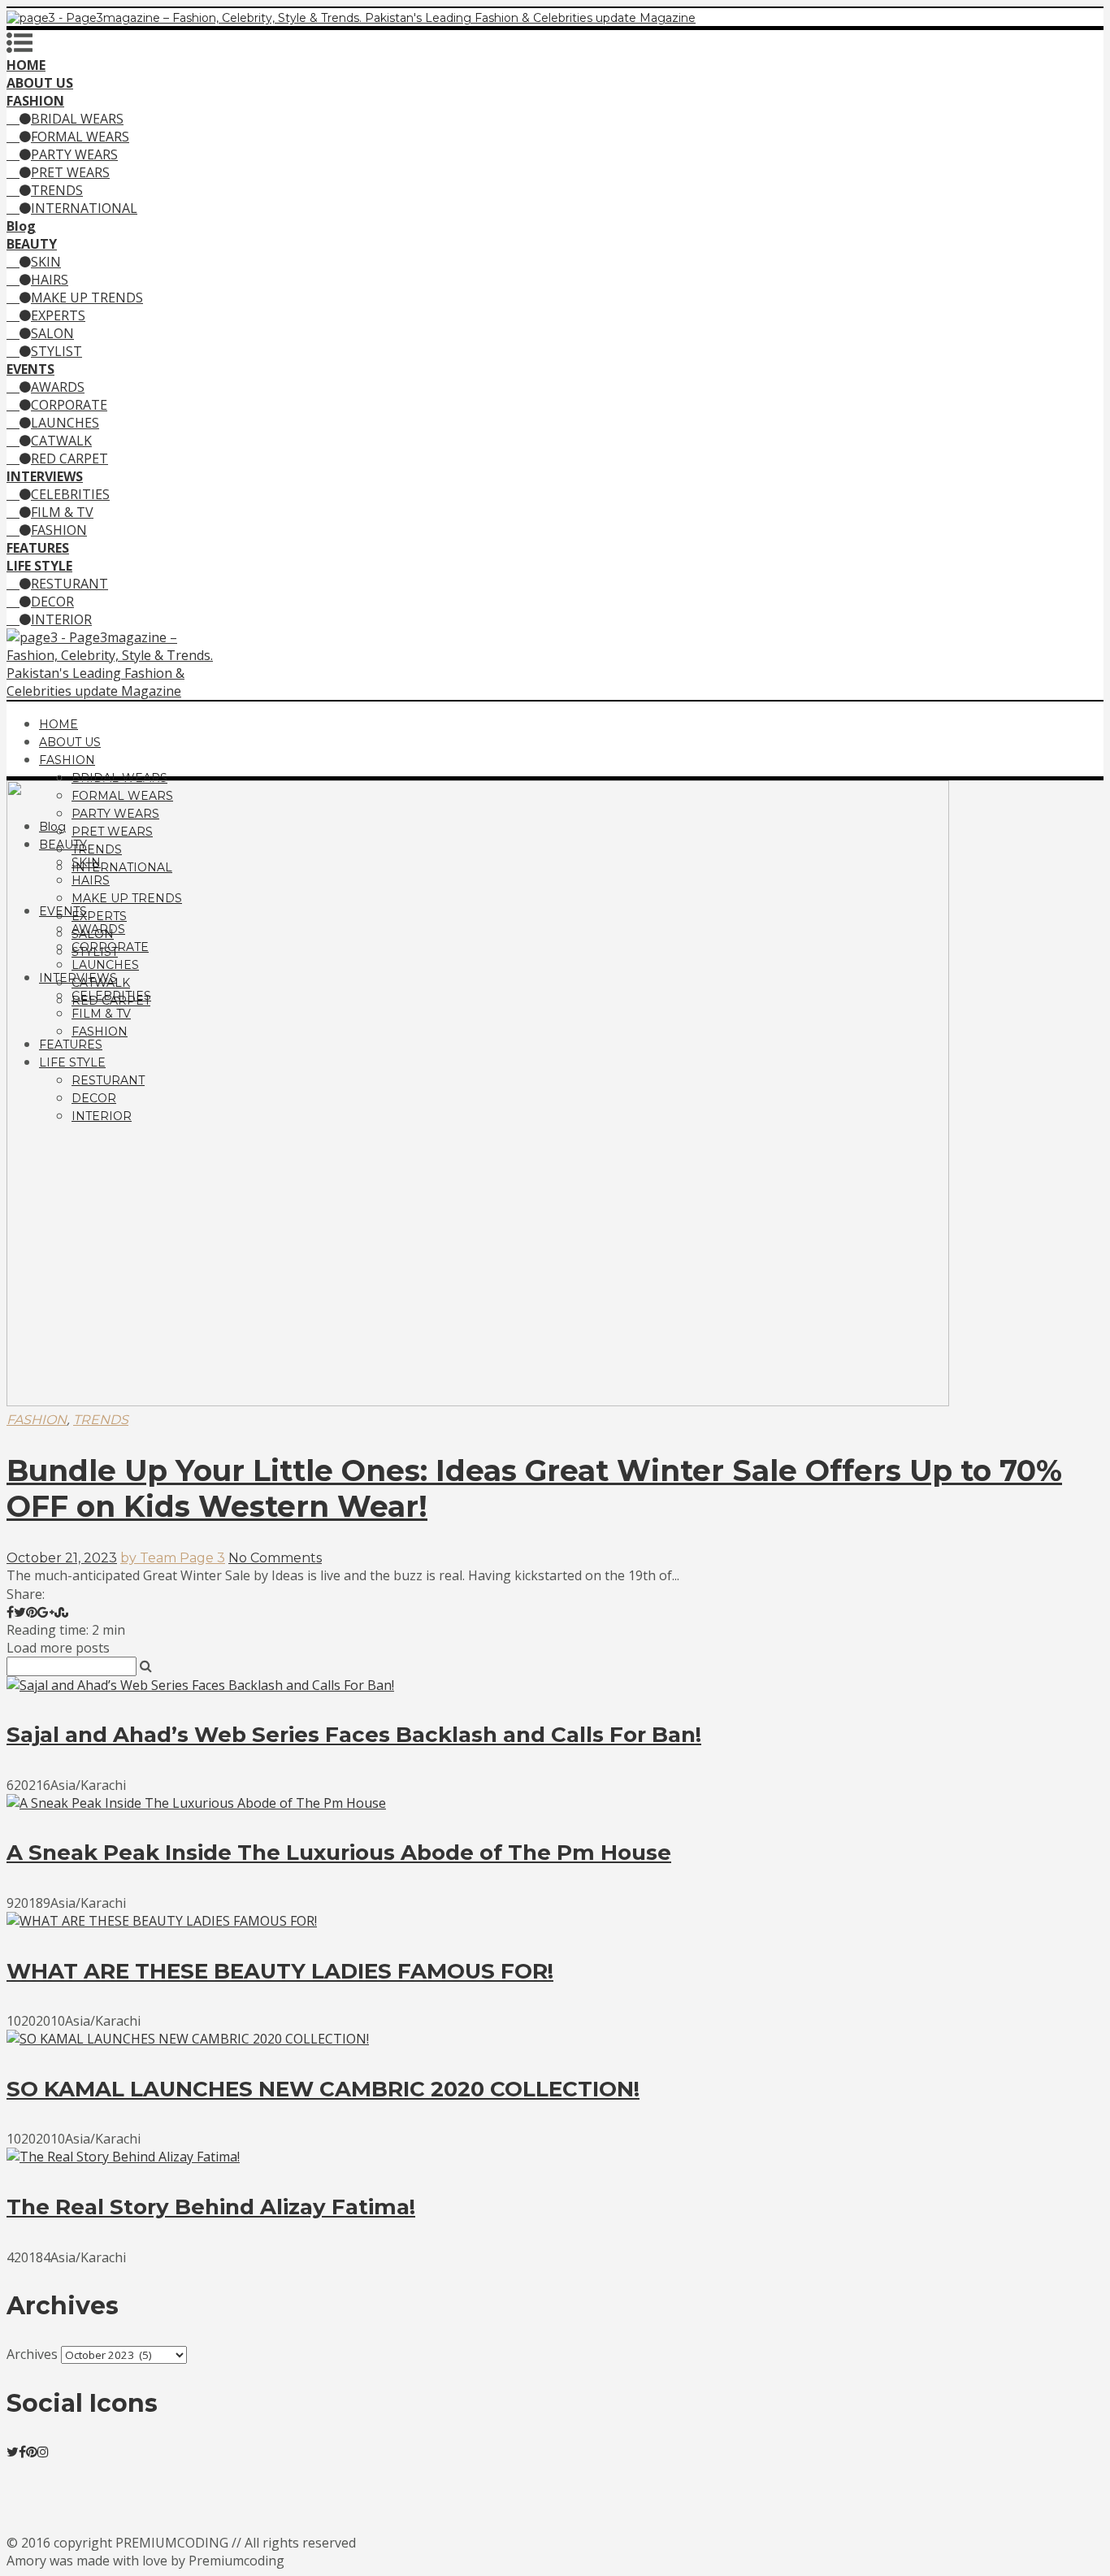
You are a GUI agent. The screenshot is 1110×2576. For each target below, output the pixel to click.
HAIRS (50, 280)
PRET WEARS (70, 172)
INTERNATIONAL (84, 208)
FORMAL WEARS (80, 137)
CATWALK (61, 441)
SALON (52, 333)
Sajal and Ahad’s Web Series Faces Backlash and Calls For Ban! (354, 1735)
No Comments (275, 1558)
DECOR (52, 602)
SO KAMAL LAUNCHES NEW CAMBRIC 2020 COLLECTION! (323, 2089)
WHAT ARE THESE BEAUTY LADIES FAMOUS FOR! (280, 1971)
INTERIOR (61, 619)
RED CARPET (69, 458)
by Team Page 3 (173, 1558)
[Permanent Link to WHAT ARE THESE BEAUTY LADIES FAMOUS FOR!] (162, 1921)
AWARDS (58, 387)
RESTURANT (69, 584)
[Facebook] (22, 2452)
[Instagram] (43, 2452)
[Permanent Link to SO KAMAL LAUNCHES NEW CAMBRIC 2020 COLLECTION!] (188, 2039)
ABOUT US (70, 742)
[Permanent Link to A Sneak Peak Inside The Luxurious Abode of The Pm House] (196, 1803)
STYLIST (56, 351)
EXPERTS (58, 315)
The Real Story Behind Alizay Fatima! (211, 2207)
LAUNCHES (65, 423)
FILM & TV (62, 512)
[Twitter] (13, 2452)
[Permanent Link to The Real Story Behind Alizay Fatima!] (123, 2157)
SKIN (46, 262)
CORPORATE (69, 405)
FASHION (59, 530)
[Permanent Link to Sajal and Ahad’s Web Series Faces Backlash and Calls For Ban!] (200, 1685)
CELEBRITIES (70, 494)
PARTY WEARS (74, 154)
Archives (32, 2354)
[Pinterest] (32, 2452)
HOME (59, 724)
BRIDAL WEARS (77, 119)
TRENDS (57, 190)
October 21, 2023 (62, 1558)
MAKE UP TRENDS (87, 298)
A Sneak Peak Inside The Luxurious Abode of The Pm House (339, 1853)
